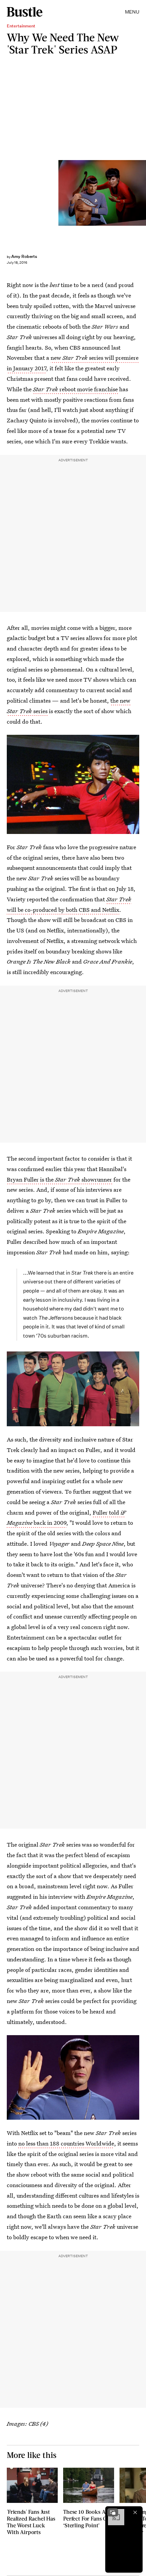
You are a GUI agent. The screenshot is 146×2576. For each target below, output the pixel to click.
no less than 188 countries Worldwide (66, 2143)
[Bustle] (25, 12)
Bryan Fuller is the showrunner (59, 1179)
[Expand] (113, 2512)
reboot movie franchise (75, 389)
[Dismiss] (135, 2512)
